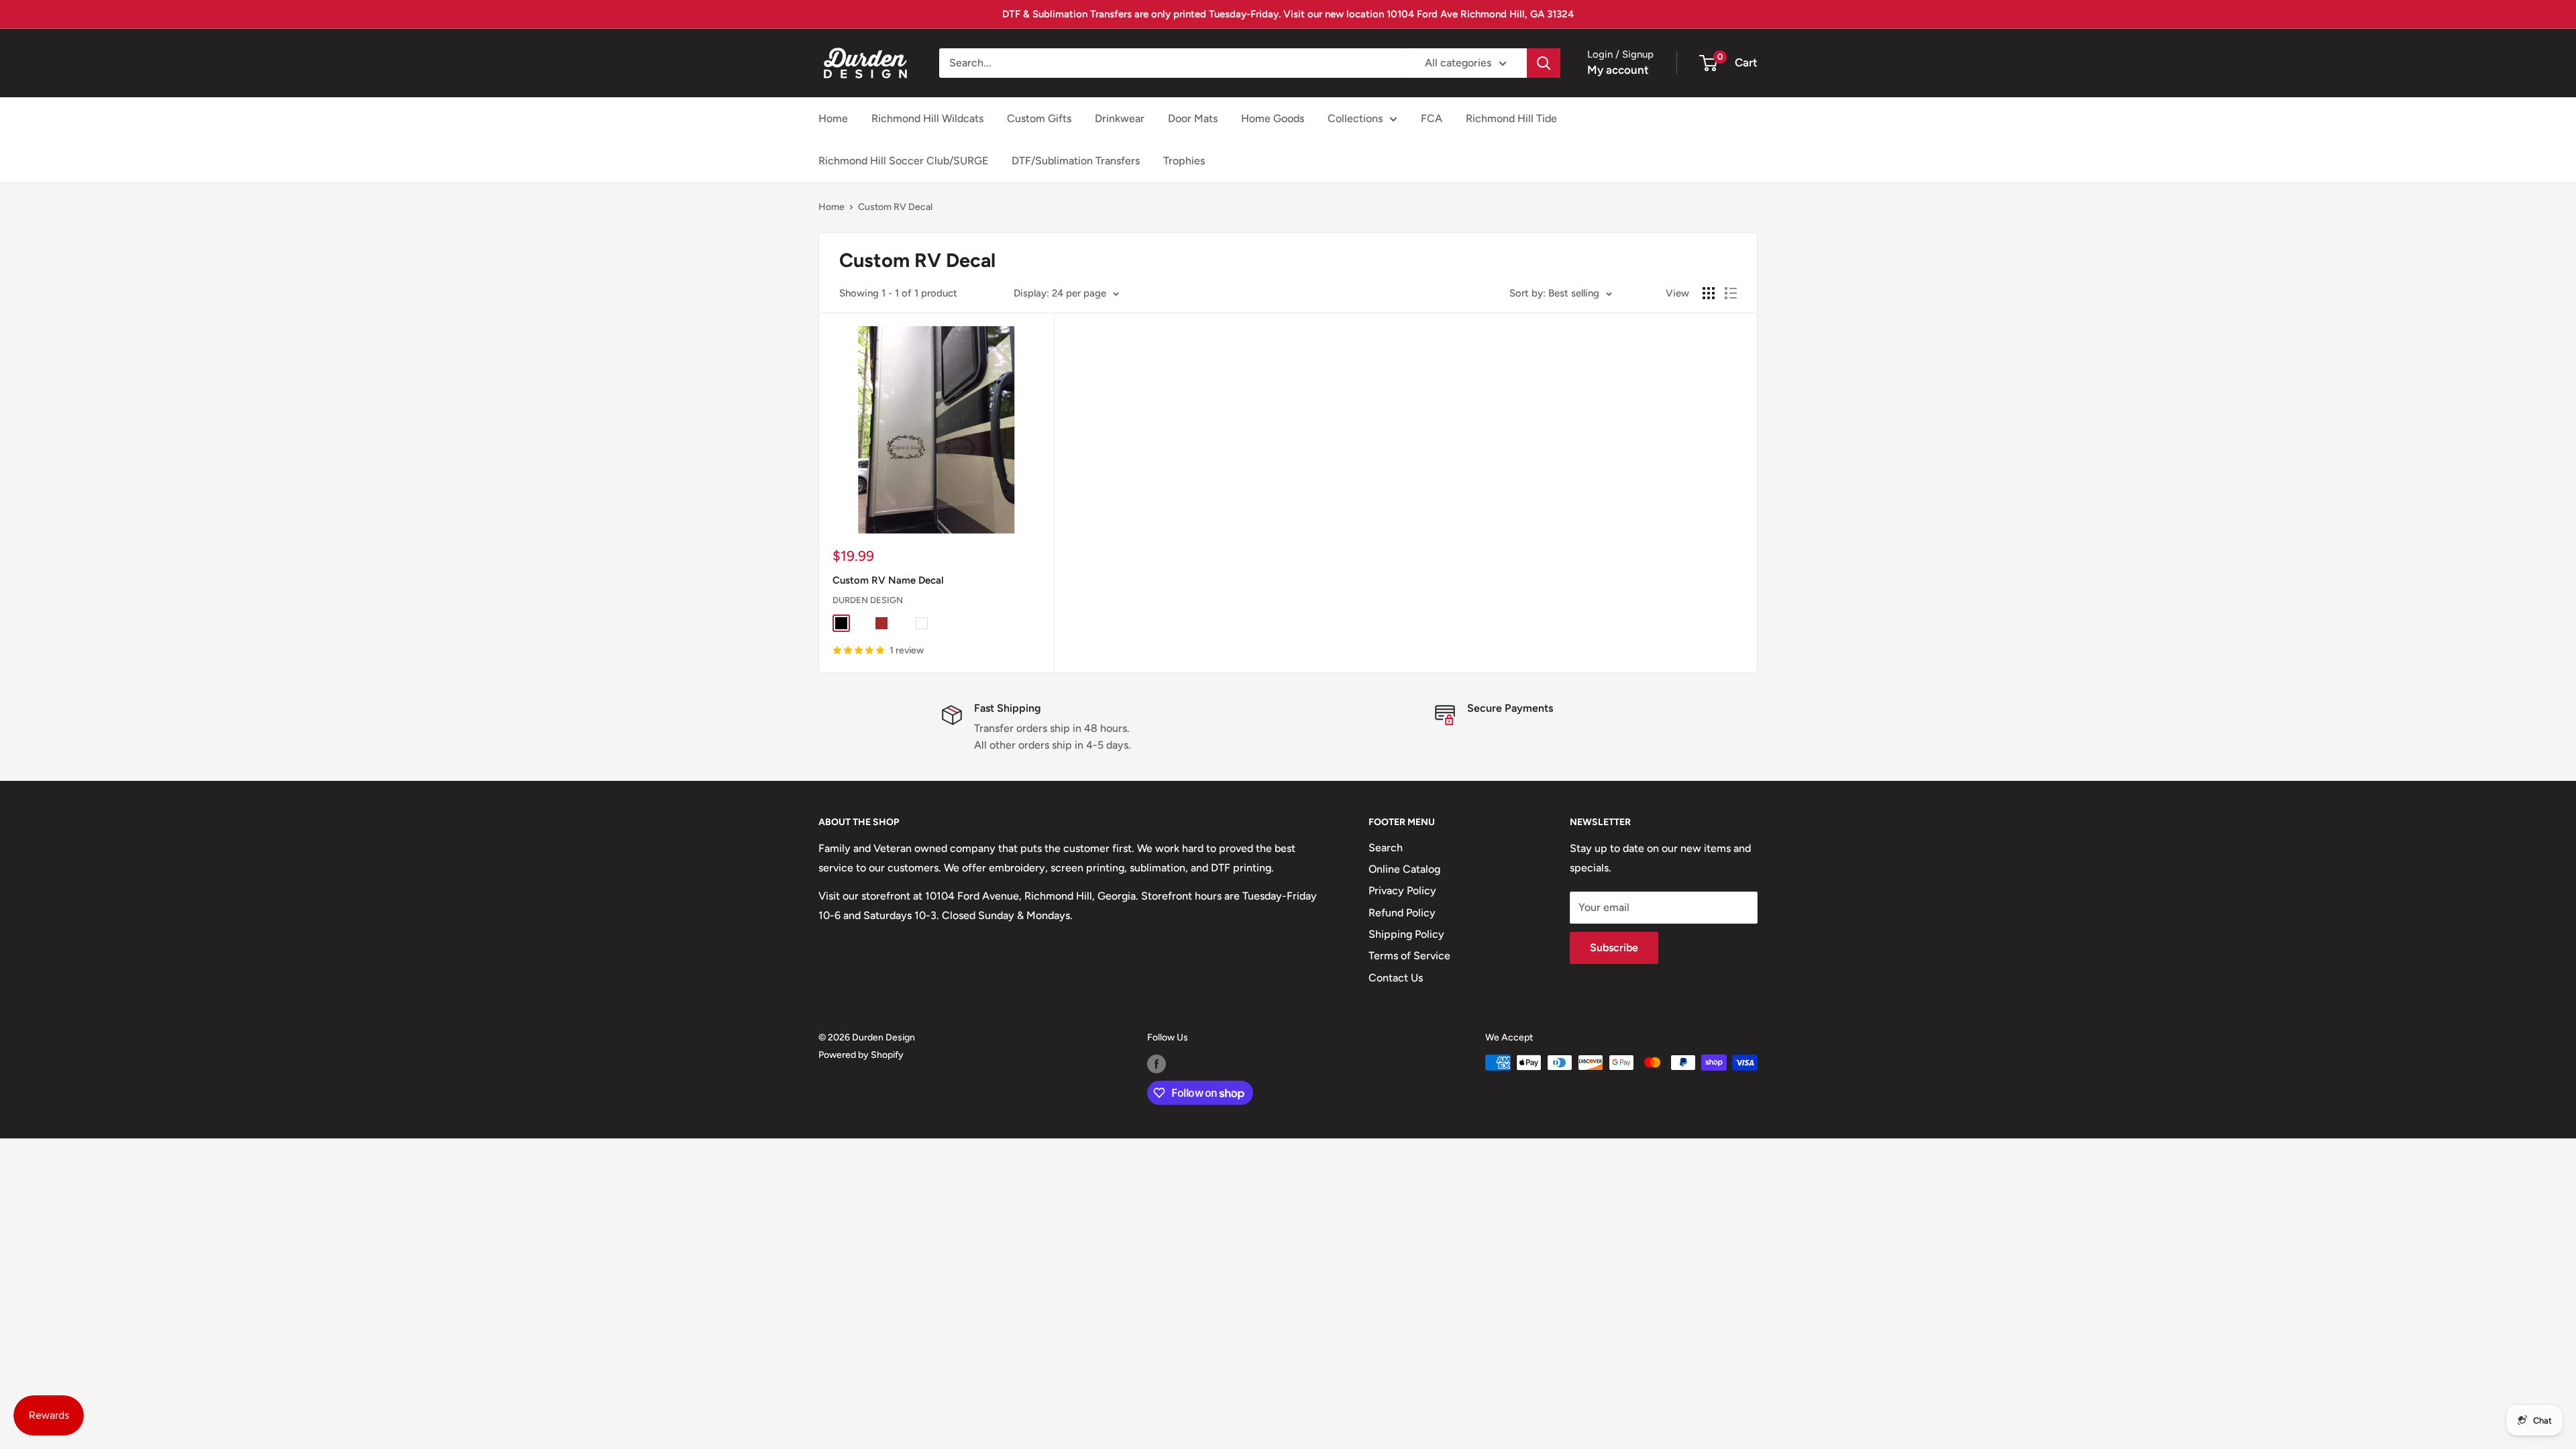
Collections (1355, 118)
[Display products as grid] (1709, 293)
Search (1386, 848)
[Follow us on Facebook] (1157, 1064)
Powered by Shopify (861, 1055)
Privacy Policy (1402, 891)
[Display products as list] (1731, 293)
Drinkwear (1120, 118)
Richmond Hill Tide (1511, 118)
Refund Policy (1402, 913)
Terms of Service (1409, 956)
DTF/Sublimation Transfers (1076, 161)
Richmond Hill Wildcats (927, 118)
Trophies (1184, 161)
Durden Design (868, 600)
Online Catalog (1404, 869)
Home (833, 118)
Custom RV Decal (895, 207)
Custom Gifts (1039, 118)
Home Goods (1273, 118)
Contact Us (1396, 978)
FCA (1432, 118)
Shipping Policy (1406, 934)
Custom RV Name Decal (888, 580)
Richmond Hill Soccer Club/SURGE (903, 161)
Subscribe (1614, 948)
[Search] (1544, 63)
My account (1618, 70)
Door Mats (1193, 118)
